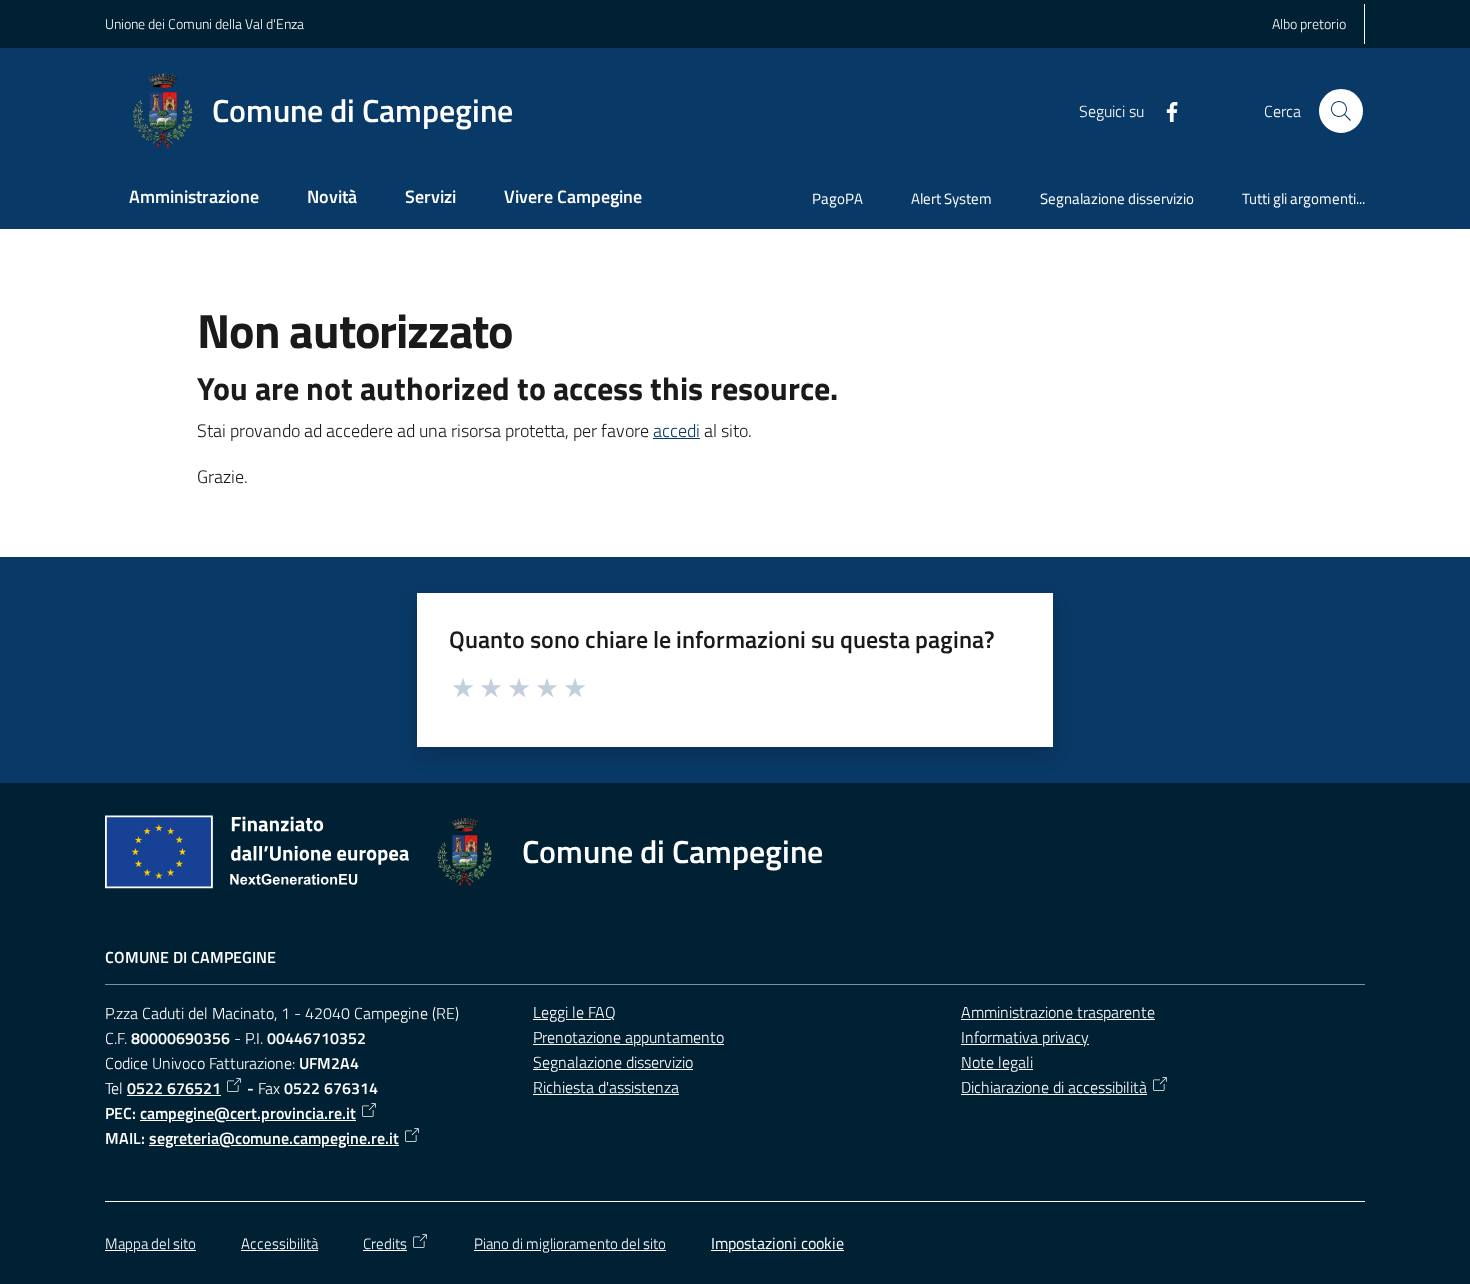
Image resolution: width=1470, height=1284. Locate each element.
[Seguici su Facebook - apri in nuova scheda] (1164, 110)
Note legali (997, 1062)
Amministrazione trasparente (1058, 1012)
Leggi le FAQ (574, 1012)
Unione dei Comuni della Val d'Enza (204, 23)
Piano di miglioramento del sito (570, 1243)
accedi (676, 430)
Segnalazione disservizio (613, 1062)
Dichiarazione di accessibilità (1054, 1087)
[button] (1341, 111)
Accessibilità (279, 1243)
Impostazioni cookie (777, 1243)
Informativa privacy (1025, 1037)
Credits (385, 1243)
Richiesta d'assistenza (606, 1087)
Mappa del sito (150, 1243)
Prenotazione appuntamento (628, 1037)
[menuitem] (194, 198)
